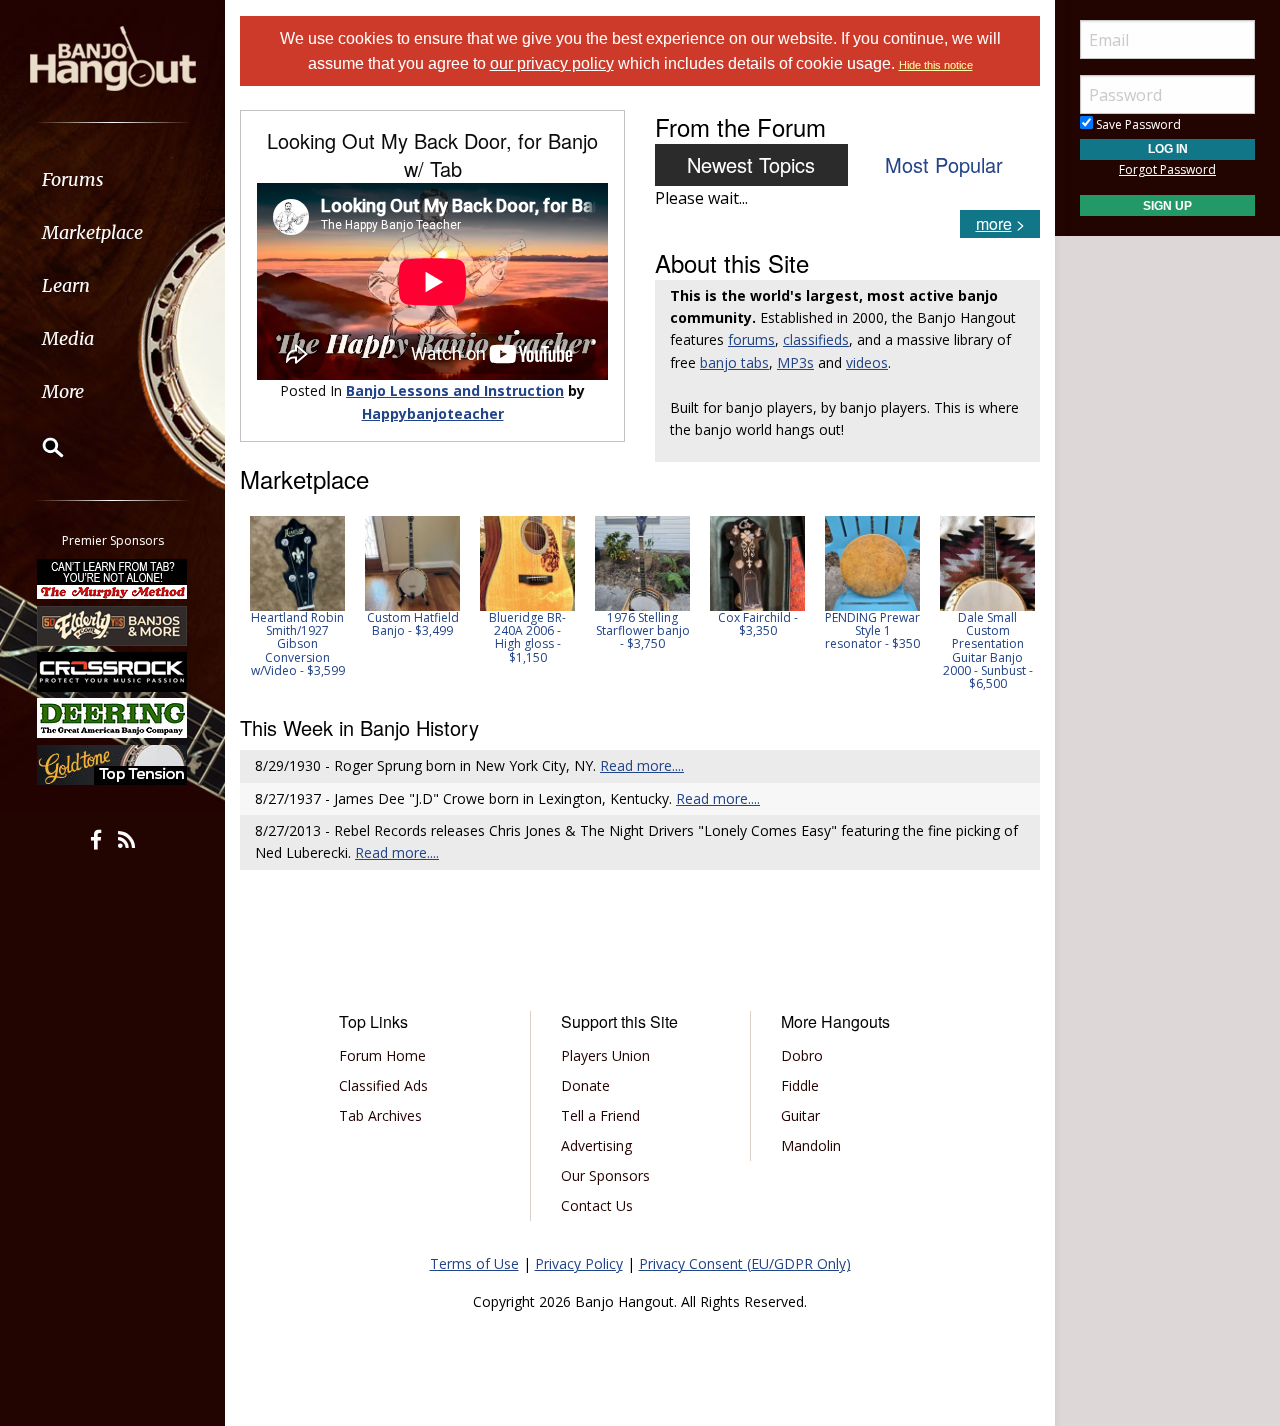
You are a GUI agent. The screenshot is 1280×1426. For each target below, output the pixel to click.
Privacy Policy (579, 1263)
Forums (73, 179)
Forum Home (382, 1055)
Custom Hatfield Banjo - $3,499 (413, 624)
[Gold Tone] (113, 765)
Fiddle (800, 1085)
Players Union (605, 1055)
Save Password (1137, 124)
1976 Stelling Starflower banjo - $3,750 (643, 630)
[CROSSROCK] (113, 672)
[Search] (40, 447)
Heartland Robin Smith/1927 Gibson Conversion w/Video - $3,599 (298, 644)
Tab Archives (380, 1115)
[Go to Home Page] (113, 57)
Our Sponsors (605, 1175)
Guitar (800, 1115)
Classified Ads (383, 1085)
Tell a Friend (600, 1115)
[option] (297, 596)
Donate (585, 1085)
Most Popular (944, 164)
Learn (66, 285)
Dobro (802, 1055)
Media (68, 338)
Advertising (596, 1145)
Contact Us (597, 1205)
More (63, 391)
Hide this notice (936, 65)
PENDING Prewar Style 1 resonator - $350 (872, 630)
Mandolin (811, 1145)
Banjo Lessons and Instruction (455, 390)
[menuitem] (112, 179)
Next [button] (1012, 603)
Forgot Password (1167, 169)
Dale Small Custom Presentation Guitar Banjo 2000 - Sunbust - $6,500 (988, 650)
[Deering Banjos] (113, 718)
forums (751, 339)
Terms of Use (474, 1263)
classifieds (816, 339)
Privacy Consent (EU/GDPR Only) (745, 1263)
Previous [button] (250, 603)
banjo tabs (734, 362)
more (994, 223)
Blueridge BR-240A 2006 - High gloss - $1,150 (527, 637)
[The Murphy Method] (113, 579)
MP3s (795, 362)
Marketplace (92, 232)
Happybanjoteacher (433, 413)
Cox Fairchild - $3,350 (758, 624)
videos (867, 362)
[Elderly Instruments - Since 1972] (113, 625)
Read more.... (642, 765)
